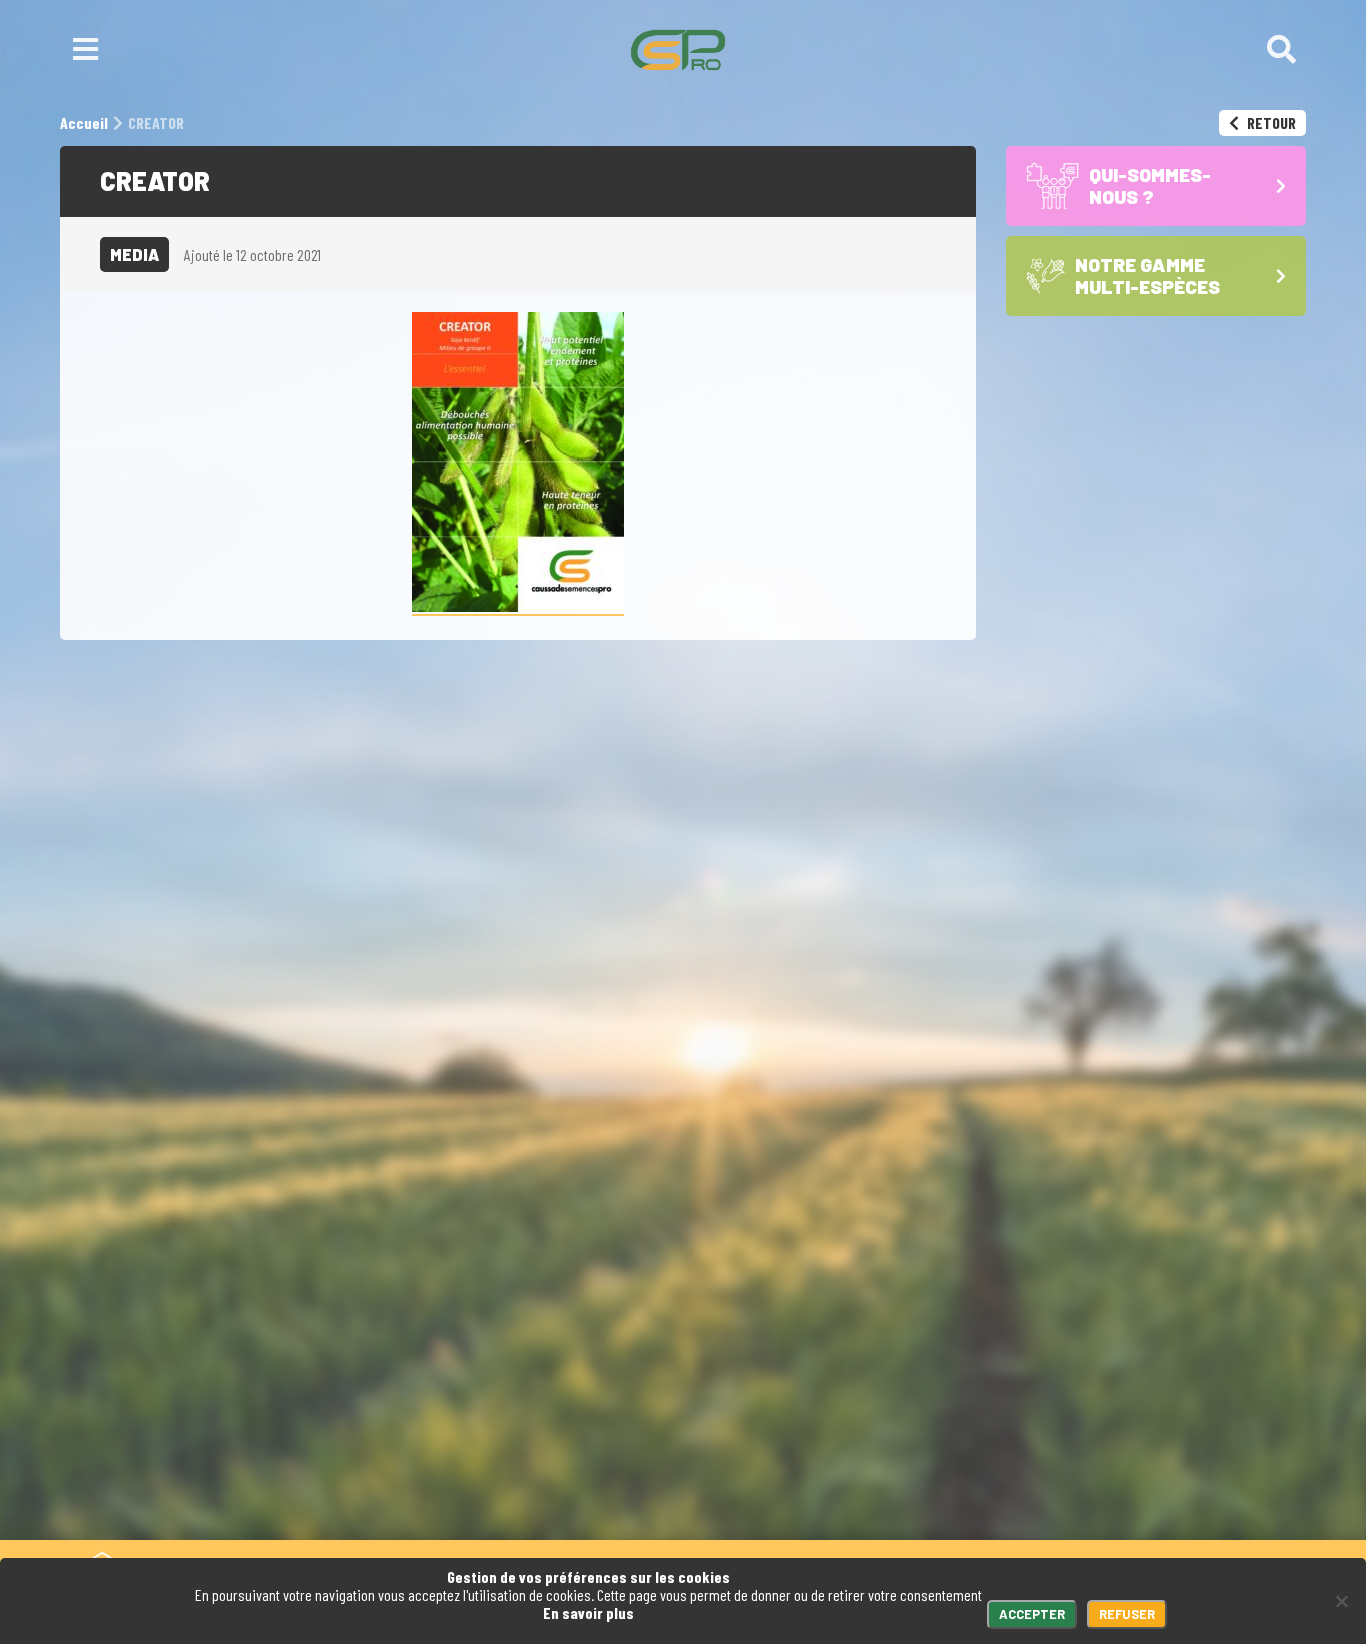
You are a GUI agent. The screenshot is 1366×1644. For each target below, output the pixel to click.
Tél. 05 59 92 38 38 (496, 1367)
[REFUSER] (1341, 1601)
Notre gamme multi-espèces (1120, 1415)
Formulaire (648, 1367)
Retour (1270, 122)
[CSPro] (678, 50)
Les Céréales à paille (1092, 1462)
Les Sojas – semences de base (1130, 1480)
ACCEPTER (1032, 1614)
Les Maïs (1047, 1443)
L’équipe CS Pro (1075, 1519)
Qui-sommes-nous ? (1169, 1367)
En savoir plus (588, 1612)
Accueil (1051, 1367)
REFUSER (1127, 1614)
